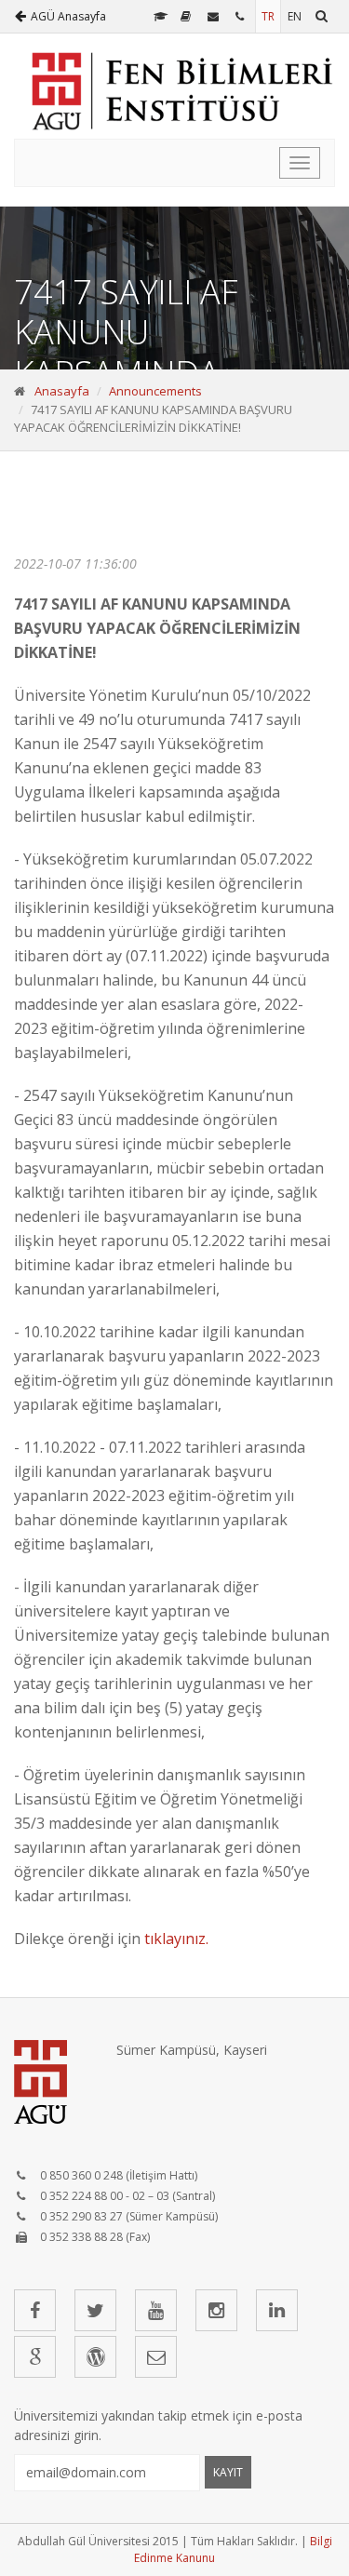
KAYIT (228, 2472)
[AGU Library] (188, 16)
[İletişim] (242, 16)
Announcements (155, 391)
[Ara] (322, 16)
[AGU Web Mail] (215, 16)
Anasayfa (62, 391)
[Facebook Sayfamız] (35, 2310)
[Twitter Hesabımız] (95, 2310)
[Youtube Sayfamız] (156, 2310)
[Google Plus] (35, 2357)
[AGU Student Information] (161, 16)
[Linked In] (277, 2310)
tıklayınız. (176, 1939)
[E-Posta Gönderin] (156, 2357)
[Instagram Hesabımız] (216, 2310)
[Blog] (95, 2357)
